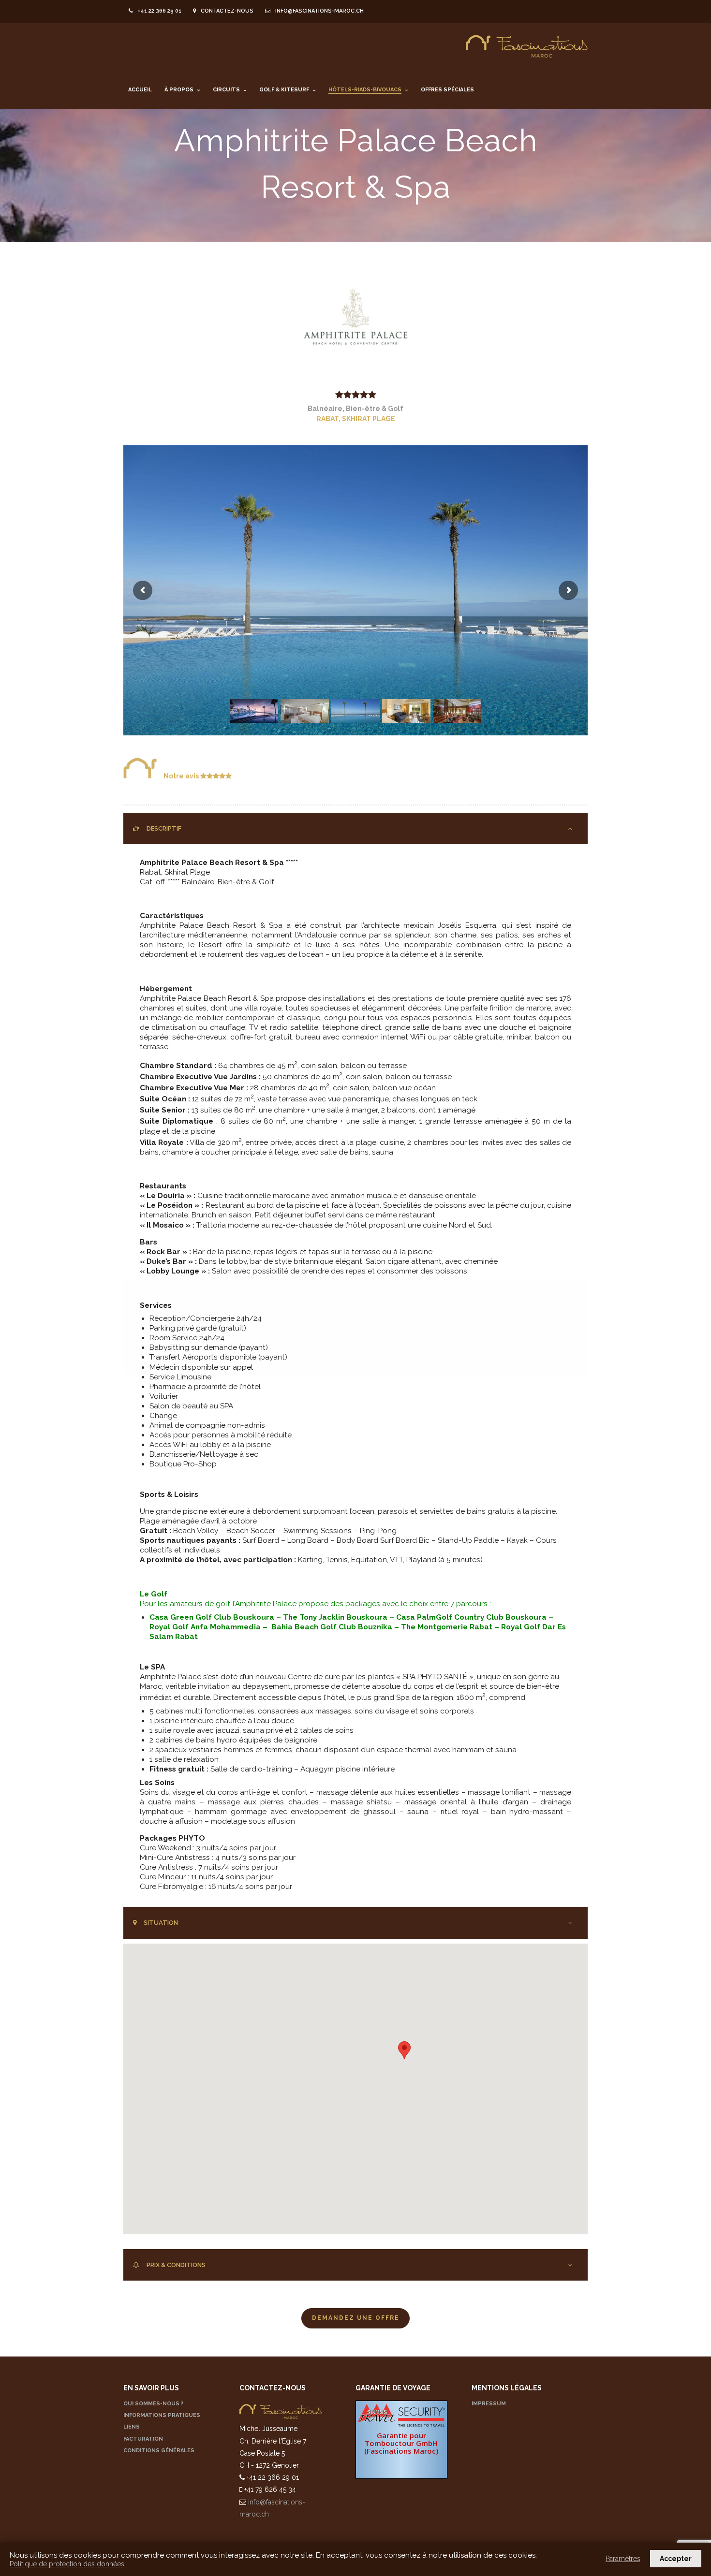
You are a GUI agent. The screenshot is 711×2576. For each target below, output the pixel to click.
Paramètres (623, 2559)
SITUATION (161, 1923)
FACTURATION (143, 2439)
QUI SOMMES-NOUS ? (153, 2404)
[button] (404, 2050)
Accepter (676, 2559)
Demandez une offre (356, 2318)
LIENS (132, 2427)
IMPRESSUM (489, 2404)
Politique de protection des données (67, 2564)
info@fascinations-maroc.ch (319, 11)
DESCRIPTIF (164, 828)
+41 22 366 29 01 (160, 11)
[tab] (355, 829)
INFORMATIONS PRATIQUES (162, 2415)
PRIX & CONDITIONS (176, 2265)
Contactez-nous (227, 11)
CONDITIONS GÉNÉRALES (159, 2451)
